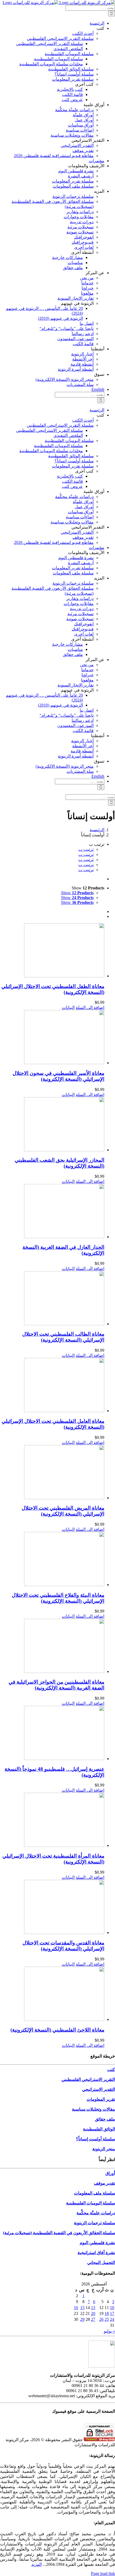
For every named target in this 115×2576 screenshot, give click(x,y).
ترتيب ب (86, 849)
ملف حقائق (105, 2119)
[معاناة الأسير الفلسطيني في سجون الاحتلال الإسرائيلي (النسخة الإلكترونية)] (52, 1038)
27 (93, 2319)
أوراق (110, 2173)
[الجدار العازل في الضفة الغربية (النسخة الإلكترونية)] (52, 1212)
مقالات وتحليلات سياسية (93, 2109)
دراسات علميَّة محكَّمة (96, 2213)
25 (107, 2319)
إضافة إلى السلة (90, 1007)
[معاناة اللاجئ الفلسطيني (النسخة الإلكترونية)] (52, 1994)
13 (93, 2308)
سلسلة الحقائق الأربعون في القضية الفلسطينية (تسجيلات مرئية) (59, 2233)
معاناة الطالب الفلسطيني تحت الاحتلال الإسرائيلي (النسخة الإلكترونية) (63, 1337)
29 (82, 2319)
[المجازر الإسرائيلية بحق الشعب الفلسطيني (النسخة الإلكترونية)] (52, 1125)
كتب (111, 2070)
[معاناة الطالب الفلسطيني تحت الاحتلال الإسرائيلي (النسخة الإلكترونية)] (52, 1299)
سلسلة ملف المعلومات (95, 2193)
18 (107, 2313)
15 (82, 2308)
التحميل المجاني (101, 2263)
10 (112, 2308)
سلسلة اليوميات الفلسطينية (91, 2203)
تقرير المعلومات (101, 2099)
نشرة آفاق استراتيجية (96, 2253)
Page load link (103, 2573)
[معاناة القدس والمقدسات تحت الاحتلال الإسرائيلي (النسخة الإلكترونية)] (52, 1907)
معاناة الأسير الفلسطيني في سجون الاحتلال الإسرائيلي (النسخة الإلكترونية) (58, 1076)
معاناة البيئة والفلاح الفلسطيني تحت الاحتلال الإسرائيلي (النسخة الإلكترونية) (58, 1598)
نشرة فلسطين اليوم (97, 2243)
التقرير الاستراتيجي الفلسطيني (88, 2079)
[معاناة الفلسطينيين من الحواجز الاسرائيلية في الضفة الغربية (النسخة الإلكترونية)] (52, 1646)
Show (77, 893)
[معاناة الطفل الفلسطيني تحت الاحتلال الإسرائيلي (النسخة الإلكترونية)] (52, 951)
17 (112, 2313)
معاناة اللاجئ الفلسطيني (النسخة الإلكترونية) (57, 2030)
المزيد (37, 2564)
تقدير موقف (104, 2183)
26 (101, 2319)
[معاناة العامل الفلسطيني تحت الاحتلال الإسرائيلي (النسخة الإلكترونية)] (52, 1386)
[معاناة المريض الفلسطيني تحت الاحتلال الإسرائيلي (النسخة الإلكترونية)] (52, 1473)
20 (93, 2313)
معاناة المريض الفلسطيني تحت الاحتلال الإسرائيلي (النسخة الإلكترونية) (63, 1511)
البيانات (68, 1007)
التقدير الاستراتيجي (99, 2089)
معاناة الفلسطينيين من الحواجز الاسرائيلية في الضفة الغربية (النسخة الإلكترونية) (56, 1685)
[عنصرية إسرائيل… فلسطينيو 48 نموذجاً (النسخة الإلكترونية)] (52, 1734)
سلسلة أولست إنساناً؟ (95, 2139)
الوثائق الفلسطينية (99, 2129)
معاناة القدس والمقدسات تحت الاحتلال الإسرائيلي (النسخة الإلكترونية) (63, 1946)
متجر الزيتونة (104, 2149)
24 (112, 2319)
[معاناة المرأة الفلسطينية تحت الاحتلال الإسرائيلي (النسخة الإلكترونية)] (52, 1820)
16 (76, 2308)
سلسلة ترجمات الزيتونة (94, 2223)
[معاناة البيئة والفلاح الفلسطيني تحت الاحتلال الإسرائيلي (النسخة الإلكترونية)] (52, 1560)
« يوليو (109, 2331)
